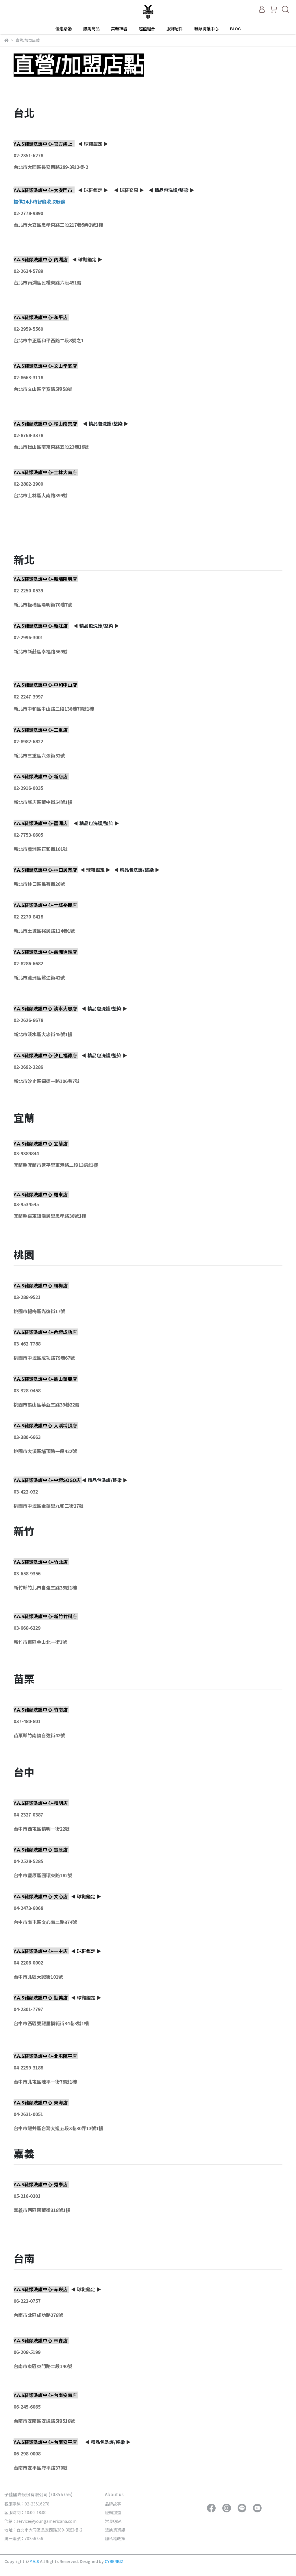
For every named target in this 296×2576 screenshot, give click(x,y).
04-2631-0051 (28, 2114)
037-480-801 (27, 1721)
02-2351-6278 (28, 155)
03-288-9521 (27, 1297)
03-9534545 (26, 1204)
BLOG (235, 29)
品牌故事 (113, 2504)
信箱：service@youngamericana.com (40, 2521)
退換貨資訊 (115, 2530)
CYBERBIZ (114, 2561)
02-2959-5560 (28, 329)
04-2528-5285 (28, 1861)
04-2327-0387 (28, 1814)
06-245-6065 (27, 2407)
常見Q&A (113, 2521)
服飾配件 (175, 29)
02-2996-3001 (28, 637)
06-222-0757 (27, 2301)
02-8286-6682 (28, 963)
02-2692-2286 (28, 1067)
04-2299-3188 (28, 2067)
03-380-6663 (27, 1437)
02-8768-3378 (28, 435)
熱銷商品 (91, 29)
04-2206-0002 (28, 1963)
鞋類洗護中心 (206, 29)
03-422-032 (26, 1492)
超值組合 (147, 29)
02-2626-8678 (28, 1020)
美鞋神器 (119, 29)
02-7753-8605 (28, 835)
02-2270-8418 (28, 916)
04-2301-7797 (28, 2009)
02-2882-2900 (28, 484)
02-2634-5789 (28, 271)
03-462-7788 (27, 1344)
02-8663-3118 (28, 377)
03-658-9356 (27, 1573)
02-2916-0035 (28, 788)
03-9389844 (26, 1153)
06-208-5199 (27, 2352)
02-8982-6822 (28, 741)
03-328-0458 (27, 1390)
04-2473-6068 (28, 1908)
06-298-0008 (27, 2453)
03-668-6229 (27, 1628)
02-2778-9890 (28, 213)
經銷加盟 (113, 2512)
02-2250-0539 (28, 590)
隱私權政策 (115, 2538)
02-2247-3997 (28, 696)
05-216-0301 (27, 2196)
